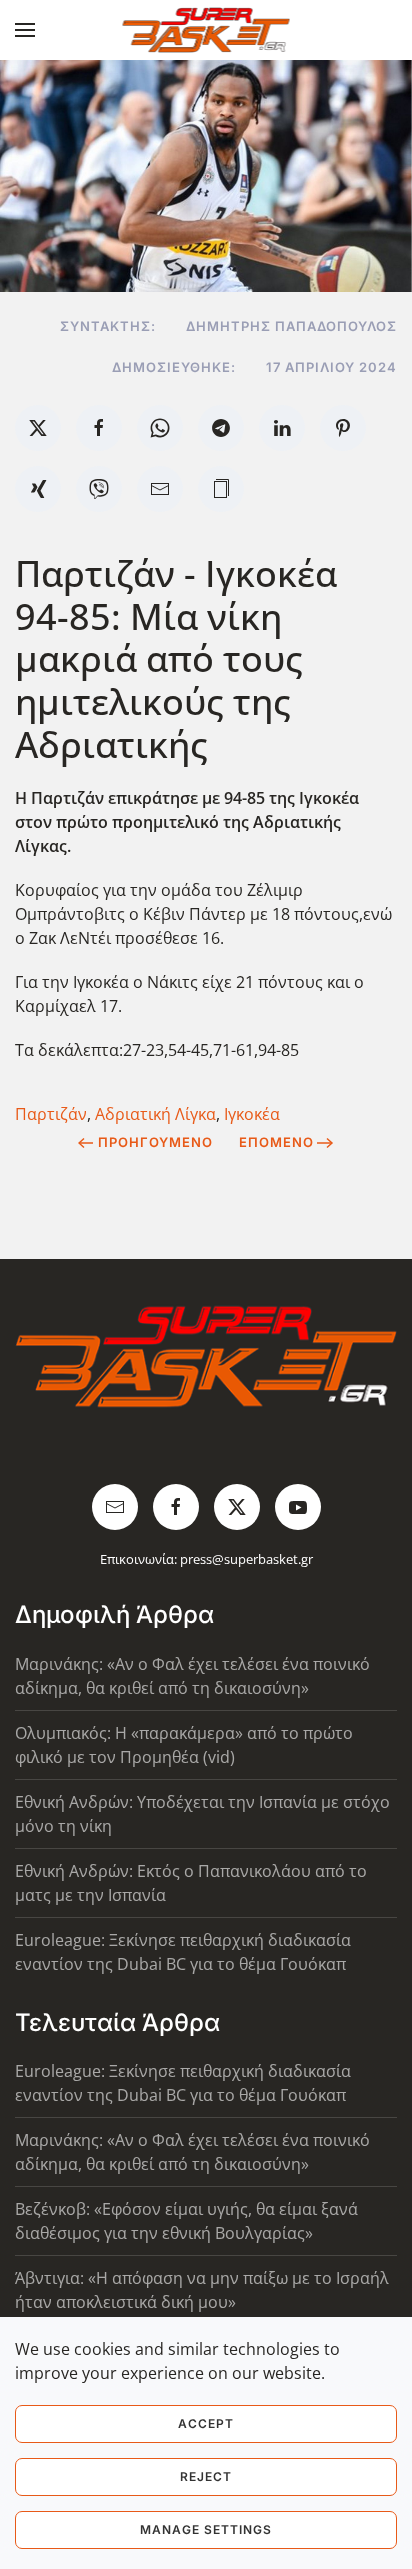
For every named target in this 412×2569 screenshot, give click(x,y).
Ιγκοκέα (252, 1114)
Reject (206, 2476)
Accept (206, 2423)
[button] (25, 30)
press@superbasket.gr (246, 1559)
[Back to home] (206, 30)
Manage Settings (206, 2529)
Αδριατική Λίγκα (155, 1114)
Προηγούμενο (155, 1142)
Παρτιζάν (51, 1114)
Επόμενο (276, 1142)
